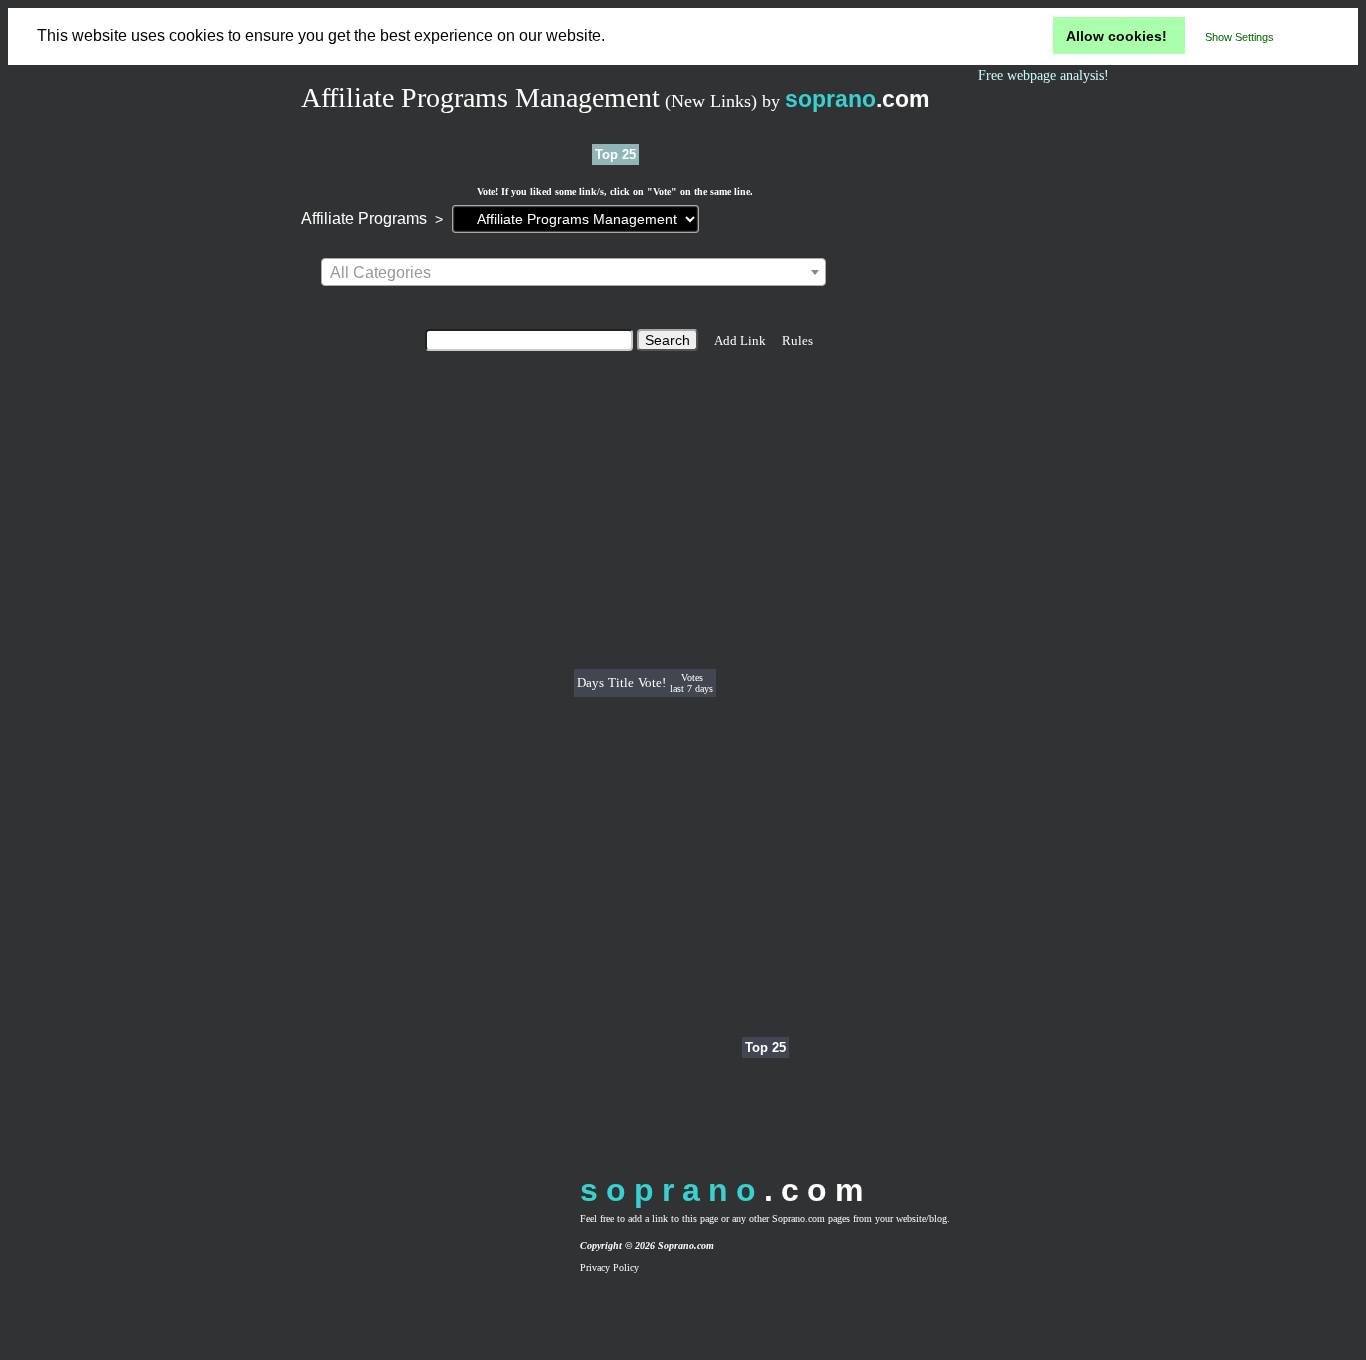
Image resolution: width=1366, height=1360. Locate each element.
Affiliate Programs (364, 218)
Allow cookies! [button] (1116, 36)
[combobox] (573, 272)
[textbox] (573, 273)
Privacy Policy (609, 1267)
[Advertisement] (490, 683)
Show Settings (1239, 37)
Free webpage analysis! (1043, 75)
